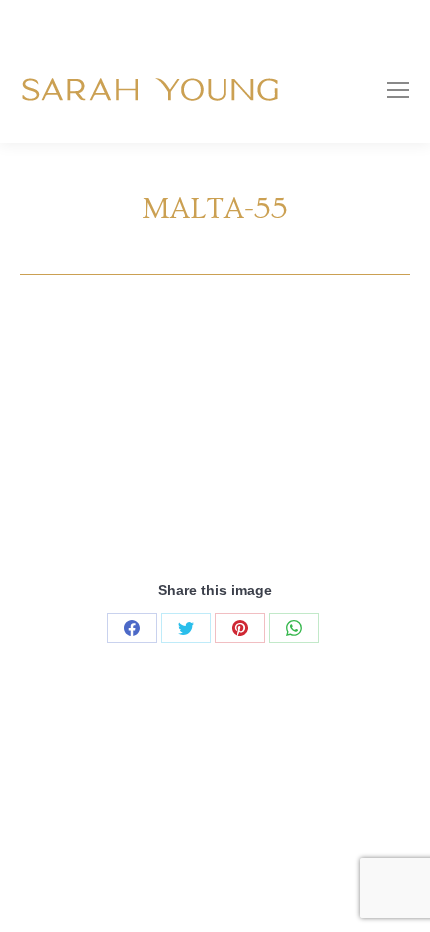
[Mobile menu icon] (398, 90)
